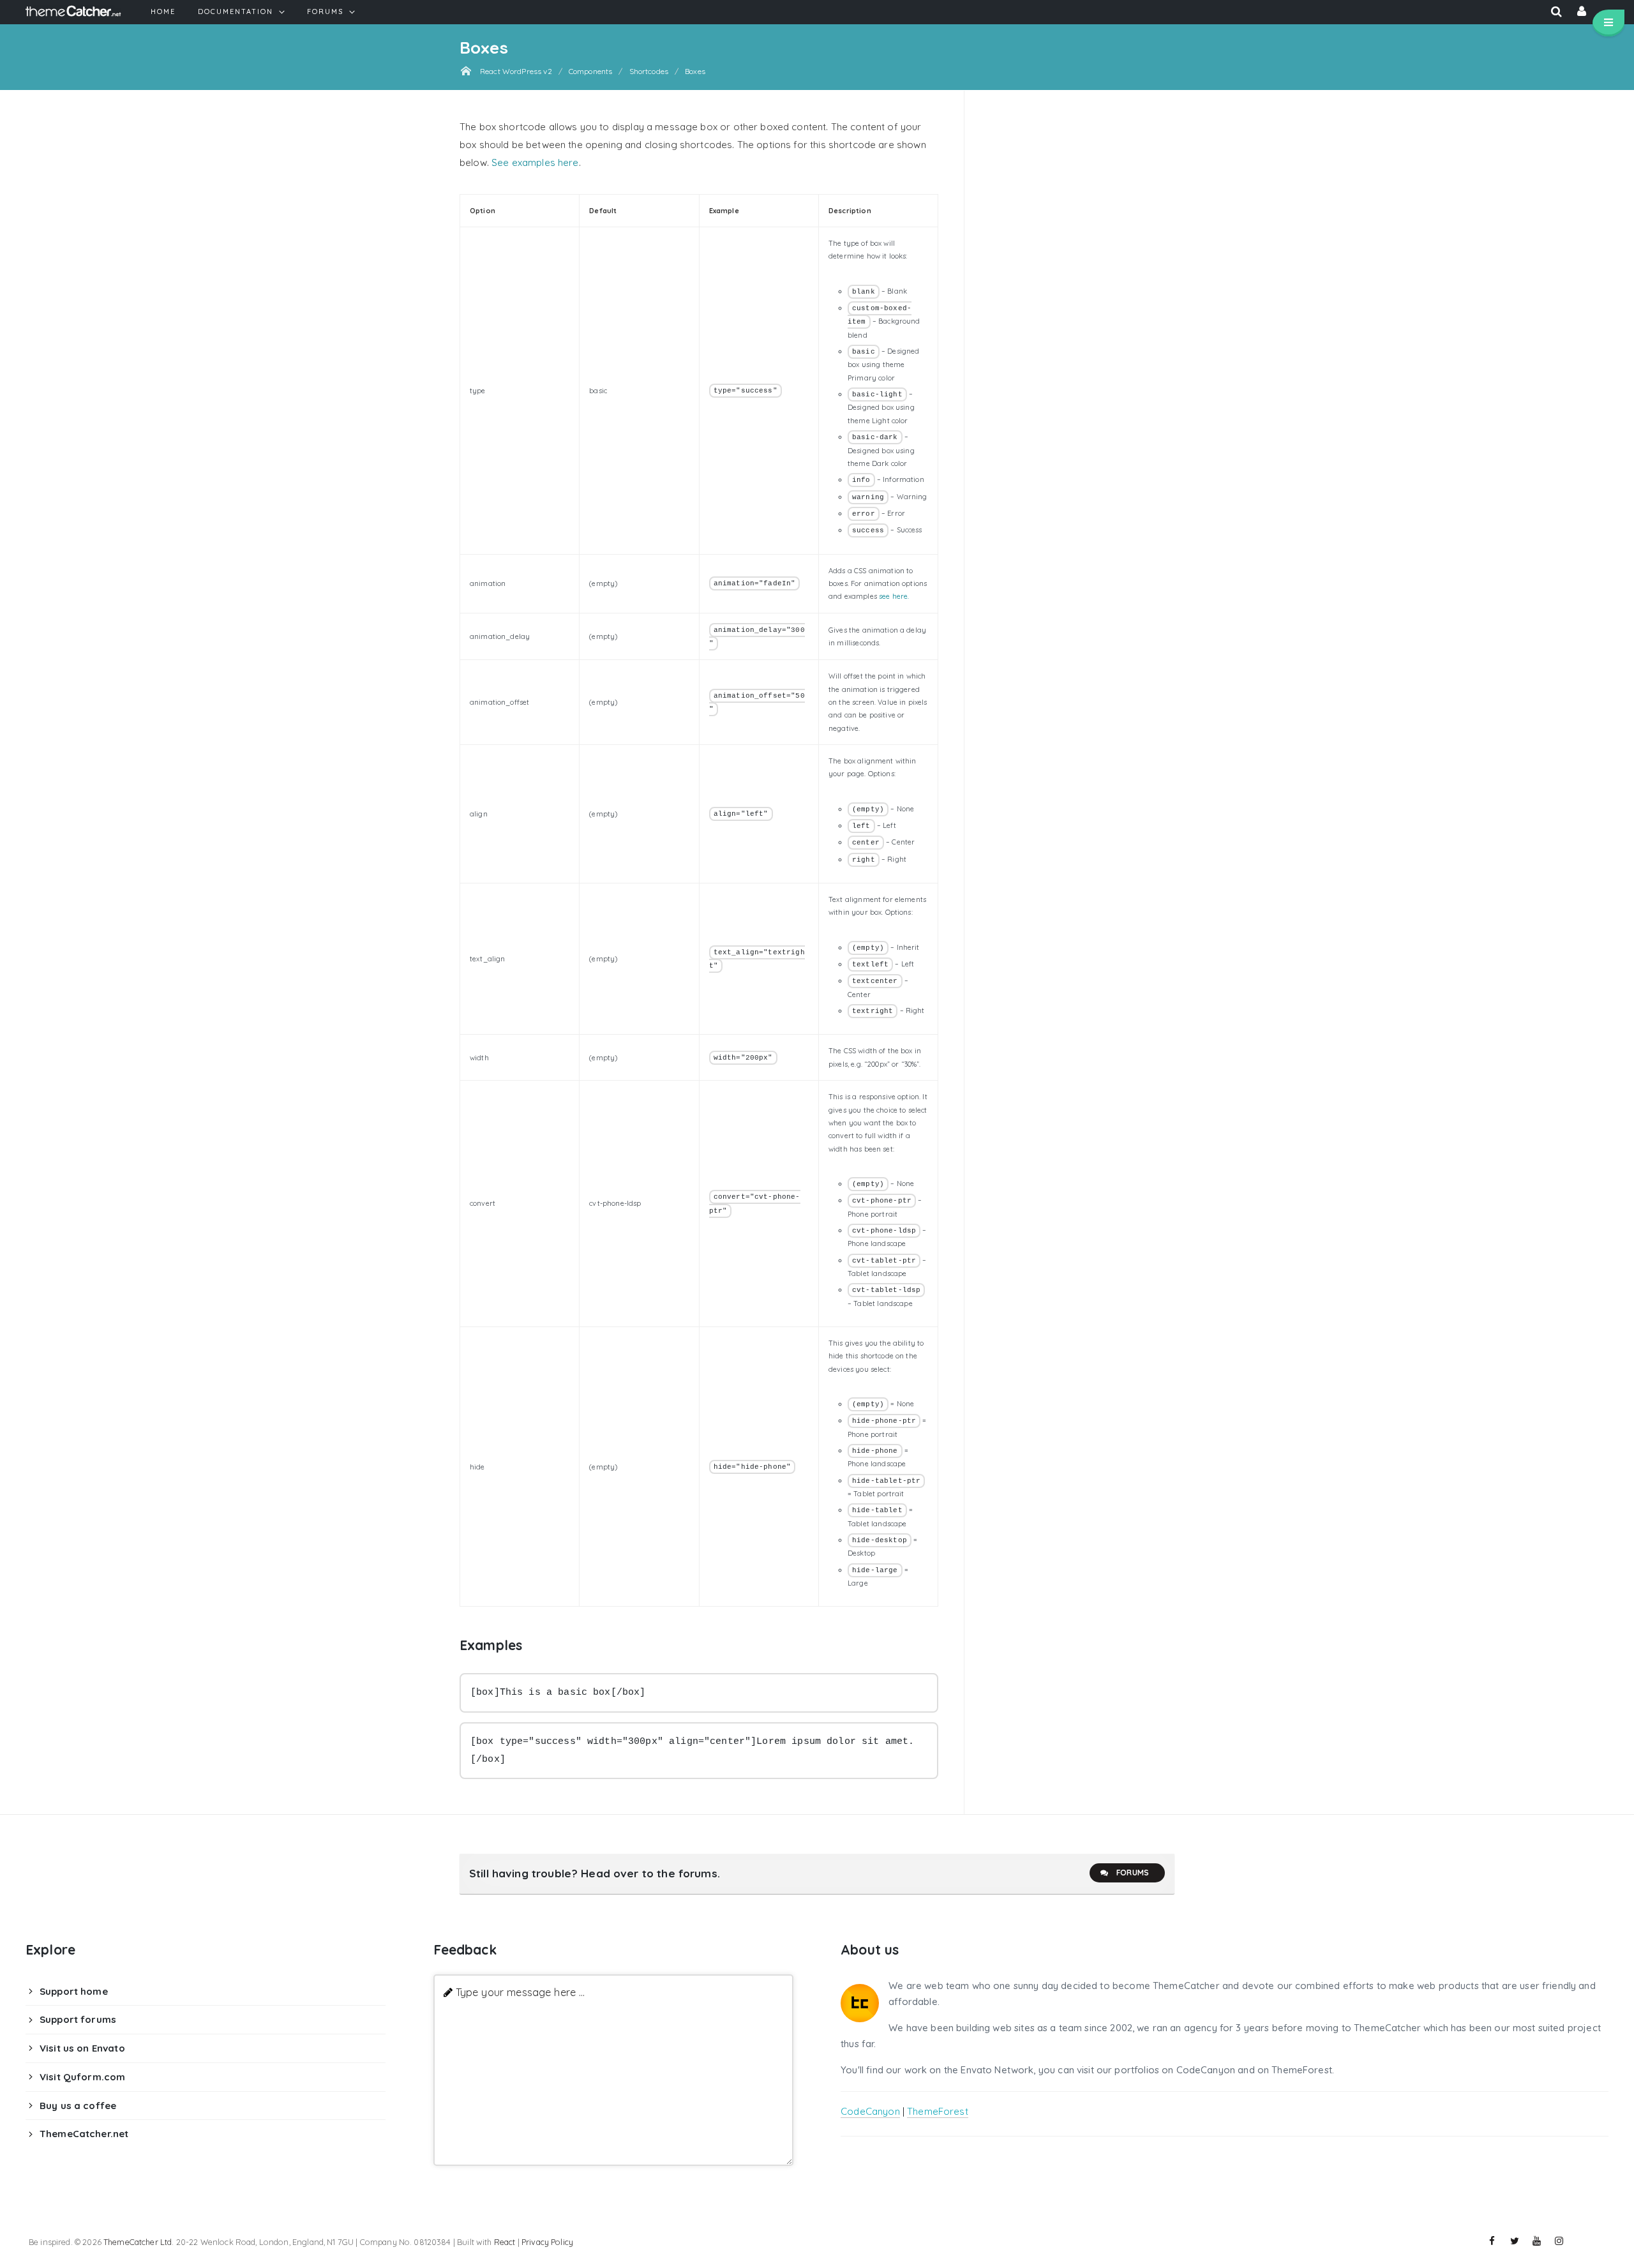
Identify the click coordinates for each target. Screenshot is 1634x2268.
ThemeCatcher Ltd (138, 2242)
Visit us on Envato (82, 2048)
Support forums (78, 2019)
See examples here (535, 162)
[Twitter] (1515, 2241)
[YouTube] (1537, 2241)
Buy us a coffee (78, 2106)
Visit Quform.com (82, 2077)
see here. (894, 596)
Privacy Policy (547, 2242)
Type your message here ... (521, 1992)
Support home (74, 1991)
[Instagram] (1559, 2241)
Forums (1133, 1873)
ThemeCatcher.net (84, 2134)
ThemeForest (938, 2111)
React (505, 2242)
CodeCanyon (870, 2111)
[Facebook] (1492, 2241)
